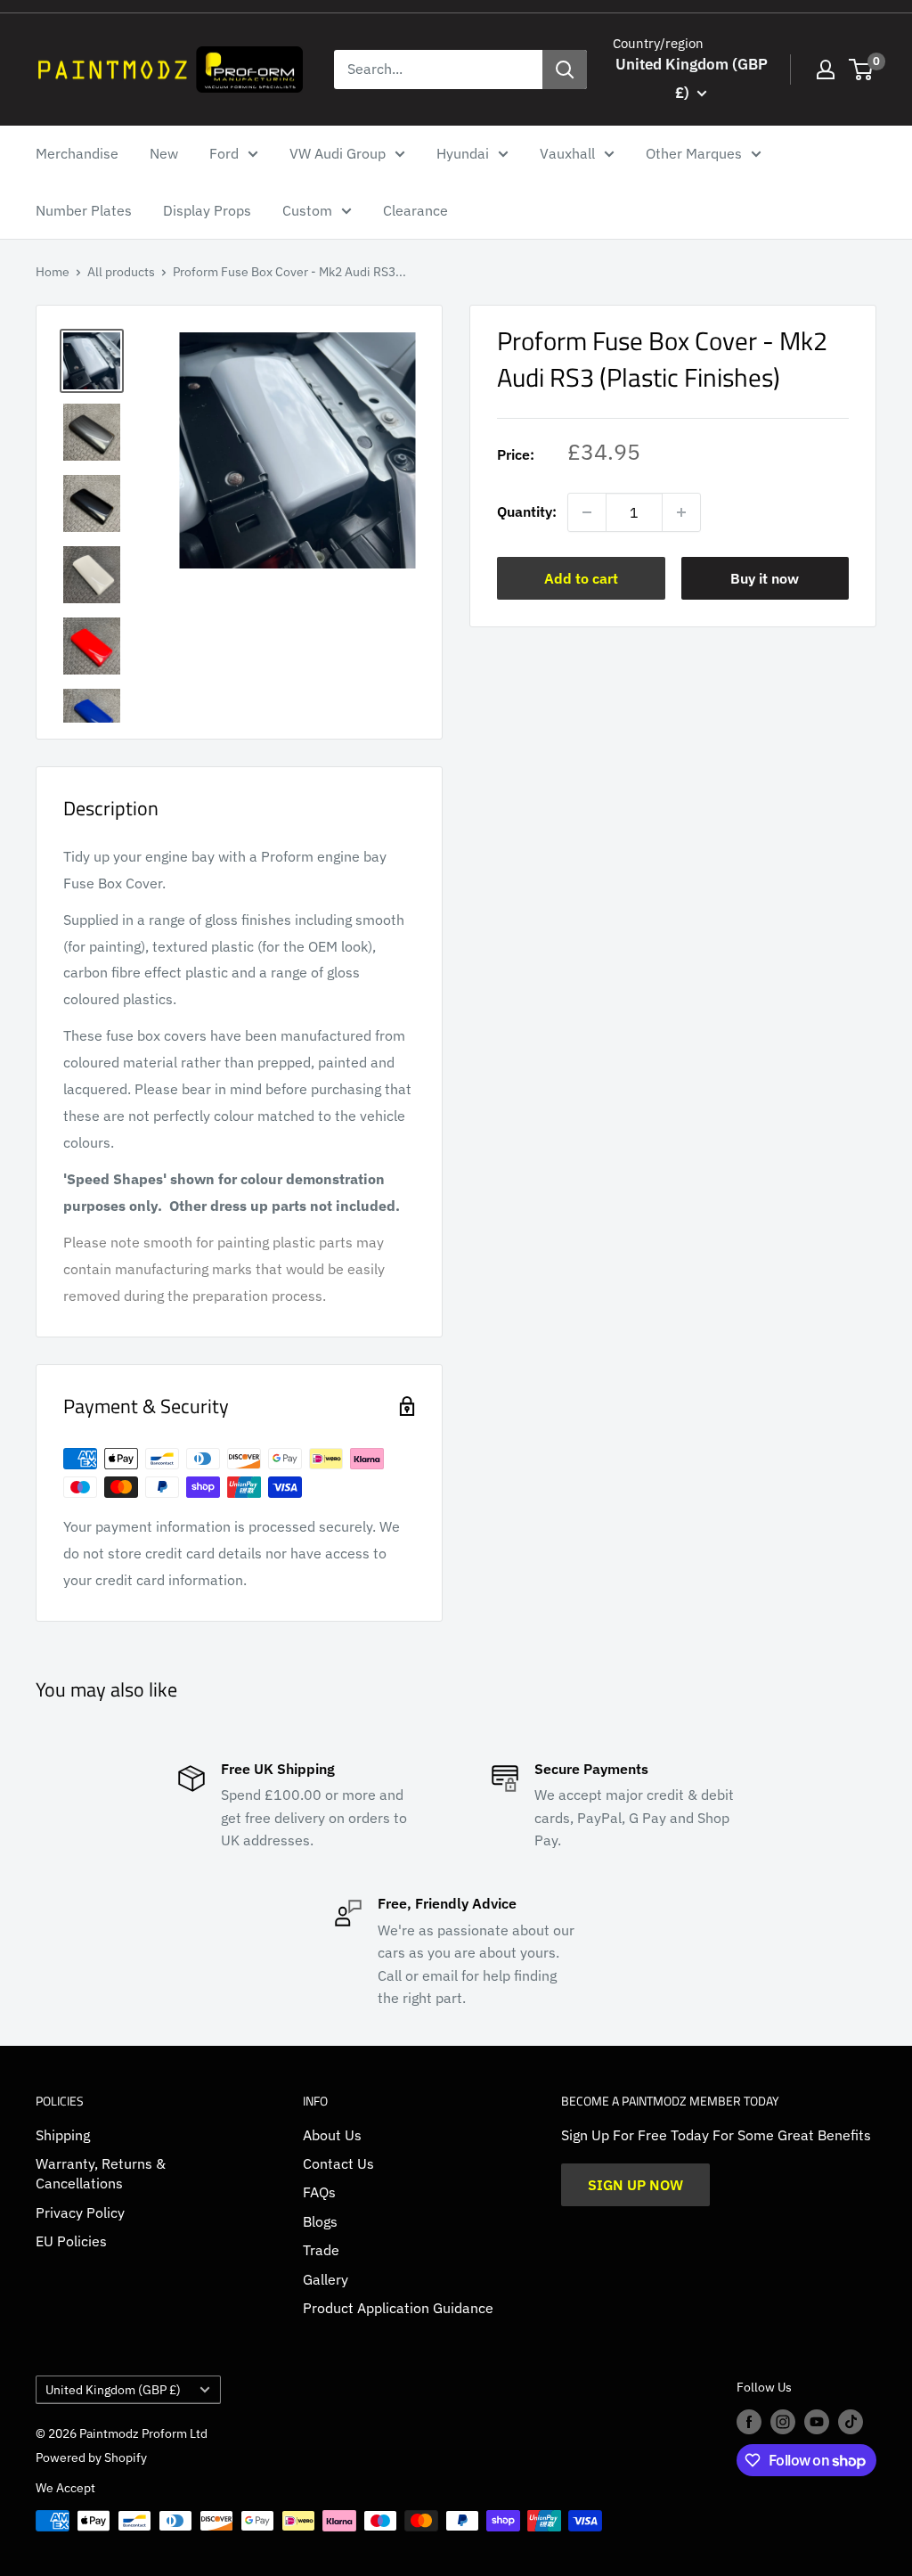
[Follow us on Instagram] (783, 2422)
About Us (332, 2135)
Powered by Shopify (91, 2457)
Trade (321, 2250)
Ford (224, 153)
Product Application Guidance (398, 2308)
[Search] (565, 70)
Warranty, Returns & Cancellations (101, 2173)
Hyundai (463, 153)
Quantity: (527, 511)
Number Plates (84, 210)
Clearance (415, 210)
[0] (862, 70)
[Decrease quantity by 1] (587, 512)
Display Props (207, 210)
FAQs (319, 2192)
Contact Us (338, 2163)
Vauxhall (567, 153)
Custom (307, 210)
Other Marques (694, 153)
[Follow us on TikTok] (851, 2422)
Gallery (326, 2279)
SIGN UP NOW (635, 2185)
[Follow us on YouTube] (817, 2422)
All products (121, 272)
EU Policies (71, 2241)
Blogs (320, 2221)
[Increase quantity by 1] (681, 512)
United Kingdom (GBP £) (113, 2390)
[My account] (826, 70)
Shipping (63, 2135)
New (164, 153)
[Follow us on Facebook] (749, 2422)
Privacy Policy (80, 2212)
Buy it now (765, 578)
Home (53, 272)
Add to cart (581, 578)
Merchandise (77, 153)
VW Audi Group (338, 153)
